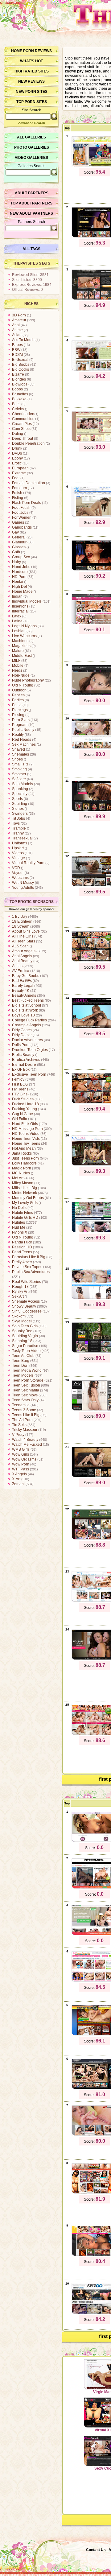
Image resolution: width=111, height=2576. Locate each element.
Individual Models (27, 601)
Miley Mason (23, 1183)
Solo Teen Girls (25, 1326)
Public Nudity (23, 730)
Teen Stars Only (25, 1400)
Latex (17, 616)
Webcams (20, 878)
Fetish (17, 493)
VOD (16, 868)
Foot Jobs (20, 513)
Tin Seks (19, 1425)
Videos (18, 853)
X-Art (16, 1479)
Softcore (19, 779)
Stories (18, 809)
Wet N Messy (23, 883)
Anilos (17, 966)
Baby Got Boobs (26, 976)
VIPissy (18, 1435)
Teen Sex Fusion (26, 1385)
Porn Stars (21, 720)
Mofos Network (25, 1193)
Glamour (19, 542)
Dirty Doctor (22, 1035)
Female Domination (29, 483)
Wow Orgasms (24, 1459)
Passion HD (22, 1247)
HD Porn (19, 577)
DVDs (17, 453)
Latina (17, 621)
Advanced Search (32, 123)
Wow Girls (21, 1454)
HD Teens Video (26, 1134)
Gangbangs (22, 527)
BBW (16, 350)
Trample (19, 828)
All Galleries (31, 137)
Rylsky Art (20, 1292)
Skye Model (22, 1321)
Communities (23, 419)
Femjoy (18, 1079)
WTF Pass (21, 1469)
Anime (17, 330)
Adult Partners (32, 193)
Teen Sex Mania (26, 1390)
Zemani (18, 1484)
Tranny (18, 833)
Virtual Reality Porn (28, 863)
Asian (17, 335)
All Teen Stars (24, 941)
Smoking (19, 769)
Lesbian (19, 631)
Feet (16, 478)
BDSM (17, 355)
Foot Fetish (21, 508)
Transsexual (22, 838)
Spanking (20, 789)
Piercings (20, 710)
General (19, 537)
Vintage (18, 858)
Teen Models (23, 1375)
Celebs (18, 409)
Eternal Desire (24, 1065)
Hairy (16, 562)
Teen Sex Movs (25, 1395)
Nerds (17, 670)
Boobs (17, 389)
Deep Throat (23, 439)
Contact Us (96, 2550)
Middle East (22, 656)
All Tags (31, 249)
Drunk (17, 448)
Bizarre (18, 374)
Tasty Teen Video (26, 1351)
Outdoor (19, 690)
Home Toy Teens (26, 1144)
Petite (17, 705)
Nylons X (20, 1232)
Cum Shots (21, 429)
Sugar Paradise (25, 1346)
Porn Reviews (37, 51)
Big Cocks (21, 369)
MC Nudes (21, 1173)
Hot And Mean (24, 1148)
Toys (16, 823)
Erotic (17, 463)
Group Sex (21, 557)
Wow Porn (21, 1464)
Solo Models (23, 784)
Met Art (18, 1178)
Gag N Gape (23, 1114)
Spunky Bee (22, 1331)
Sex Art (18, 1296)
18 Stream (21, 926)
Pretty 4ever (22, 1262)
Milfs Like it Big (25, 1188)
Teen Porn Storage (28, 1380)
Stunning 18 (22, 1341)
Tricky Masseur (25, 1430)
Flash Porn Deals (27, 503)
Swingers (20, 814)
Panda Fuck (22, 1242)
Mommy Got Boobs (28, 1198)
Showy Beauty (24, 1306)
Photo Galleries (32, 147)
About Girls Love (26, 931)
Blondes (19, 379)
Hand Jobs (21, 567)
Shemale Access (26, 1301)
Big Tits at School (27, 1005)
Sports (17, 799)
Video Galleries (31, 158)
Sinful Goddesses (27, 1311)
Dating (18, 434)
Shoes (17, 759)
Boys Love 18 (23, 1015)
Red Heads (22, 740)
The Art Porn (22, 1420)
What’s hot (31, 61)
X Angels (19, 1474)
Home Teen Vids (26, 1139)
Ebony (17, 458)
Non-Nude (21, 675)
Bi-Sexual (20, 360)
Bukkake (19, 399)
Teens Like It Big (26, 1415)
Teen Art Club (23, 1356)
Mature (18, 651)
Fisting (18, 498)
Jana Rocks (22, 1153)
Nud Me (19, 1227)
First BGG (20, 1084)
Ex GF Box (21, 1070)
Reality (18, 735)
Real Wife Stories (27, 1282)
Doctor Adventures (27, 1040)
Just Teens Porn (25, 1158)
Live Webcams (24, 636)
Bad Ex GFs (22, 981)
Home (17, 51)
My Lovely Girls (25, 1203)
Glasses (19, 547)
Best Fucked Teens (28, 1000)
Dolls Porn (21, 1045)
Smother (19, 774)
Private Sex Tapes (27, 1267)
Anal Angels (22, 956)
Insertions (20, 606)
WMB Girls (21, 1449)
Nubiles (18, 1222)
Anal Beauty (22, 961)
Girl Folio (20, 1119)
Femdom (19, 488)
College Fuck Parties (29, 1020)
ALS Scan (20, 946)
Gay (15, 532)
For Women (22, 517)
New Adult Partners (31, 213)
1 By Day (20, 917)
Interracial (20, 611)
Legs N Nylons (24, 626)
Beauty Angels (24, 995)
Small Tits (20, 764)
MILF (16, 661)
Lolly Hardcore (24, 1163)
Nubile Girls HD (25, 1218)
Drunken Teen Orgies (30, 1050)
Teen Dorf (20, 1366)
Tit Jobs (18, 818)
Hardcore (20, 572)
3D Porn (19, 315)
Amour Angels (24, 951)
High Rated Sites (32, 71)
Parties (18, 700)
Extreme (19, 473)
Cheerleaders (24, 414)
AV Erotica (21, 971)
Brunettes (20, 394)
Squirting (20, 804)
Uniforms (20, 843)
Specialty (20, 794)
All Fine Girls (23, 936)
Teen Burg (21, 1361)
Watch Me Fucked (27, 1445)
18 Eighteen (22, 921)
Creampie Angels (27, 1025)
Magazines (21, 646)
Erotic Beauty (23, 1055)
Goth (16, 552)
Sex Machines (24, 744)
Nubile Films (23, 1213)
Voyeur (18, 873)
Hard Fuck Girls (25, 1124)
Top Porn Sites (32, 102)
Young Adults (23, 888)
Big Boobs (21, 365)
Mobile (18, 666)
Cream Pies (22, 424)
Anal (16, 325)
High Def (19, 587)
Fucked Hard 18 (25, 1104)
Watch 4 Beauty (25, 1440)
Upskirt (18, 848)
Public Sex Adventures (31, 1272)
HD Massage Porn (27, 1129)
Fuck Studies (23, 1099)
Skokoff (18, 1316)
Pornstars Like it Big (29, 1257)
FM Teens (20, 1089)
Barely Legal (23, 986)
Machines (20, 641)
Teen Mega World (27, 1370)
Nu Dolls (19, 1208)
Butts (16, 404)
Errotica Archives (26, 1060)
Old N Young (23, 685)
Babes (17, 345)
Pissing (18, 715)
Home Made (22, 591)
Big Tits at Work (25, 1010)
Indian (17, 596)
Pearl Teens (22, 1252)
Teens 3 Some (24, 1410)
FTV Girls (20, 1094)
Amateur (19, 320)
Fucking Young (25, 1109)
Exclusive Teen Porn (29, 1074)
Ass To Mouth (23, 340)
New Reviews (31, 81)
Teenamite (21, 1405)
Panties (18, 695)
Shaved (18, 749)
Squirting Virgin (25, 1336)
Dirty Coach (22, 1030)
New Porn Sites (32, 92)
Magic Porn (22, 1168)
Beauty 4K (21, 991)
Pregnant (20, 725)
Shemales (21, 754)
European (20, 468)
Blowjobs (20, 384)
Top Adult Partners (31, 203)
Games (18, 522)
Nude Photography (28, 680)
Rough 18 (20, 1287)
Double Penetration (28, 443)
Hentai (18, 582)
